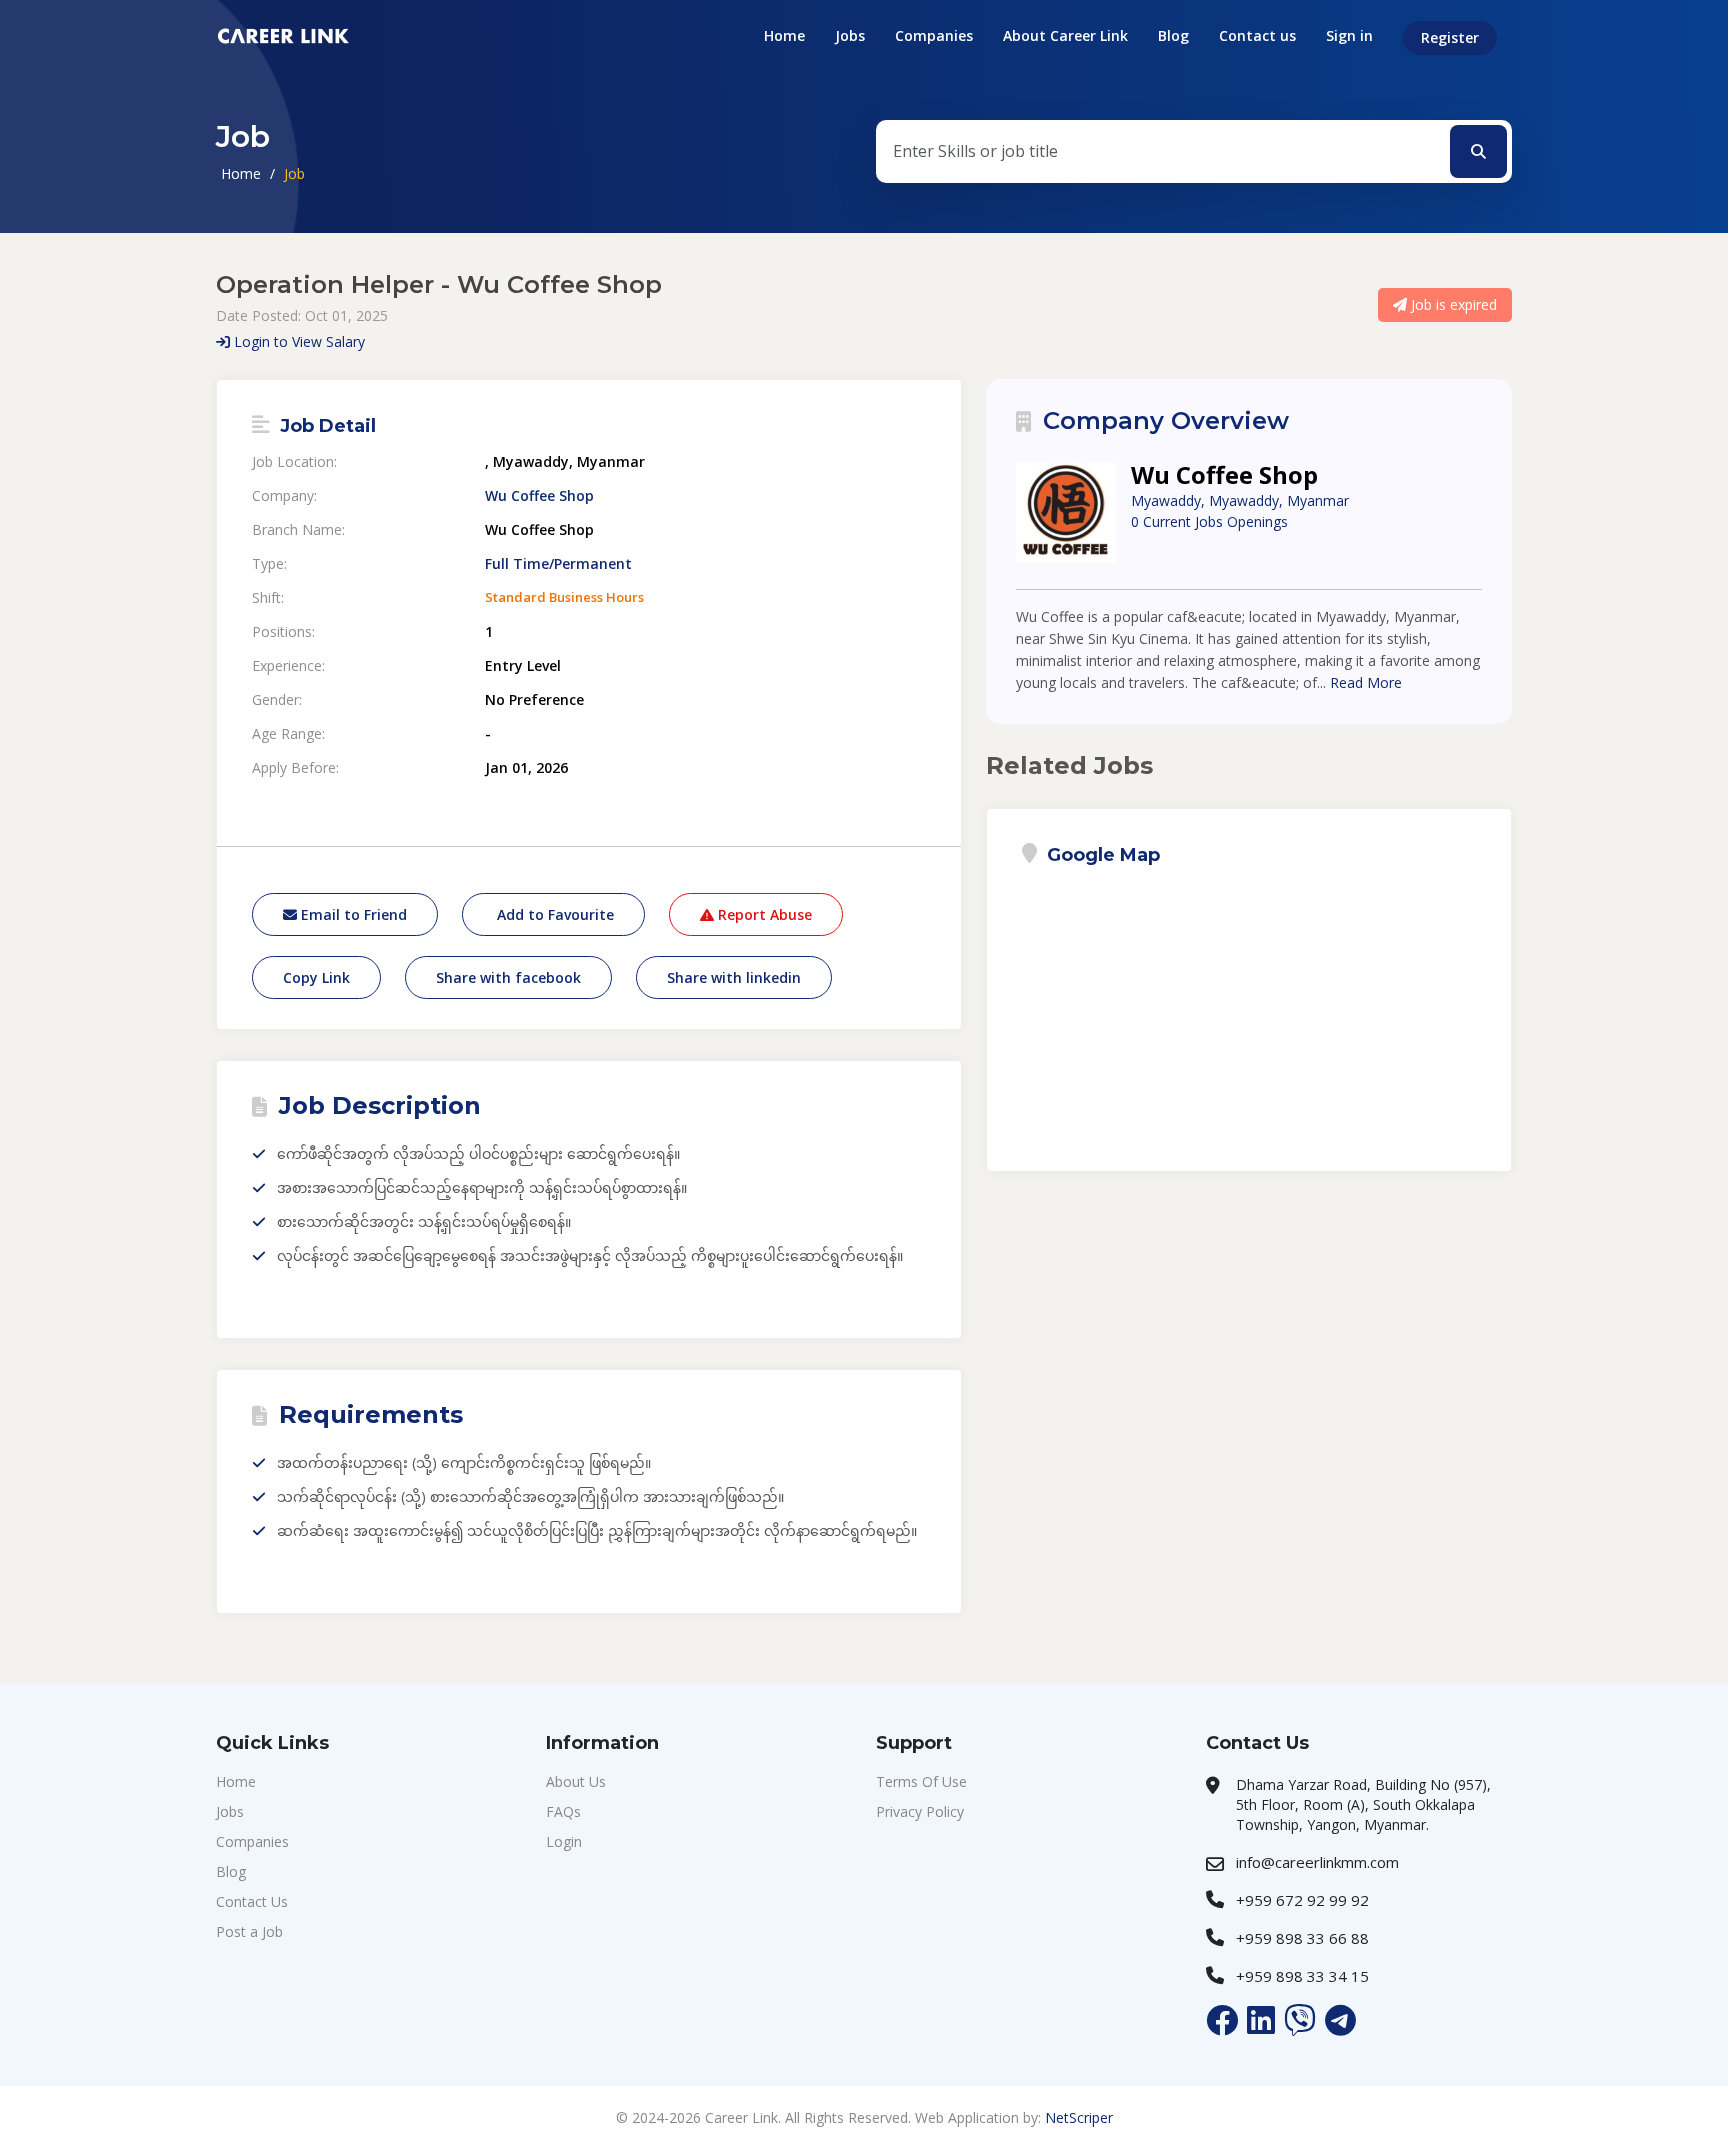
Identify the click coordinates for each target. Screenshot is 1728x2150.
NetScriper (1079, 2117)
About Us (576, 1781)
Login (564, 1841)
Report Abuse (763, 914)
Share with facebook (508, 977)
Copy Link (316, 977)
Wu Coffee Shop (539, 496)
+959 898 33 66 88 (1302, 1938)
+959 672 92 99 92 (1302, 1900)
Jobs (850, 35)
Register (1450, 37)
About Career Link (1065, 35)
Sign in (1349, 35)
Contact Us (252, 1901)
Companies (934, 35)
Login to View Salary (297, 341)
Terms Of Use (921, 1781)
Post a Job (249, 1931)
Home (784, 35)
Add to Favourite (553, 914)
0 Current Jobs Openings (1209, 521)
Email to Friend (352, 914)
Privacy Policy (920, 1811)
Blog (1173, 35)
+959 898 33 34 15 (1302, 1976)
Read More (1366, 682)
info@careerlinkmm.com (1317, 1862)
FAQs (563, 1811)
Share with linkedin (734, 977)
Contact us (1257, 35)
